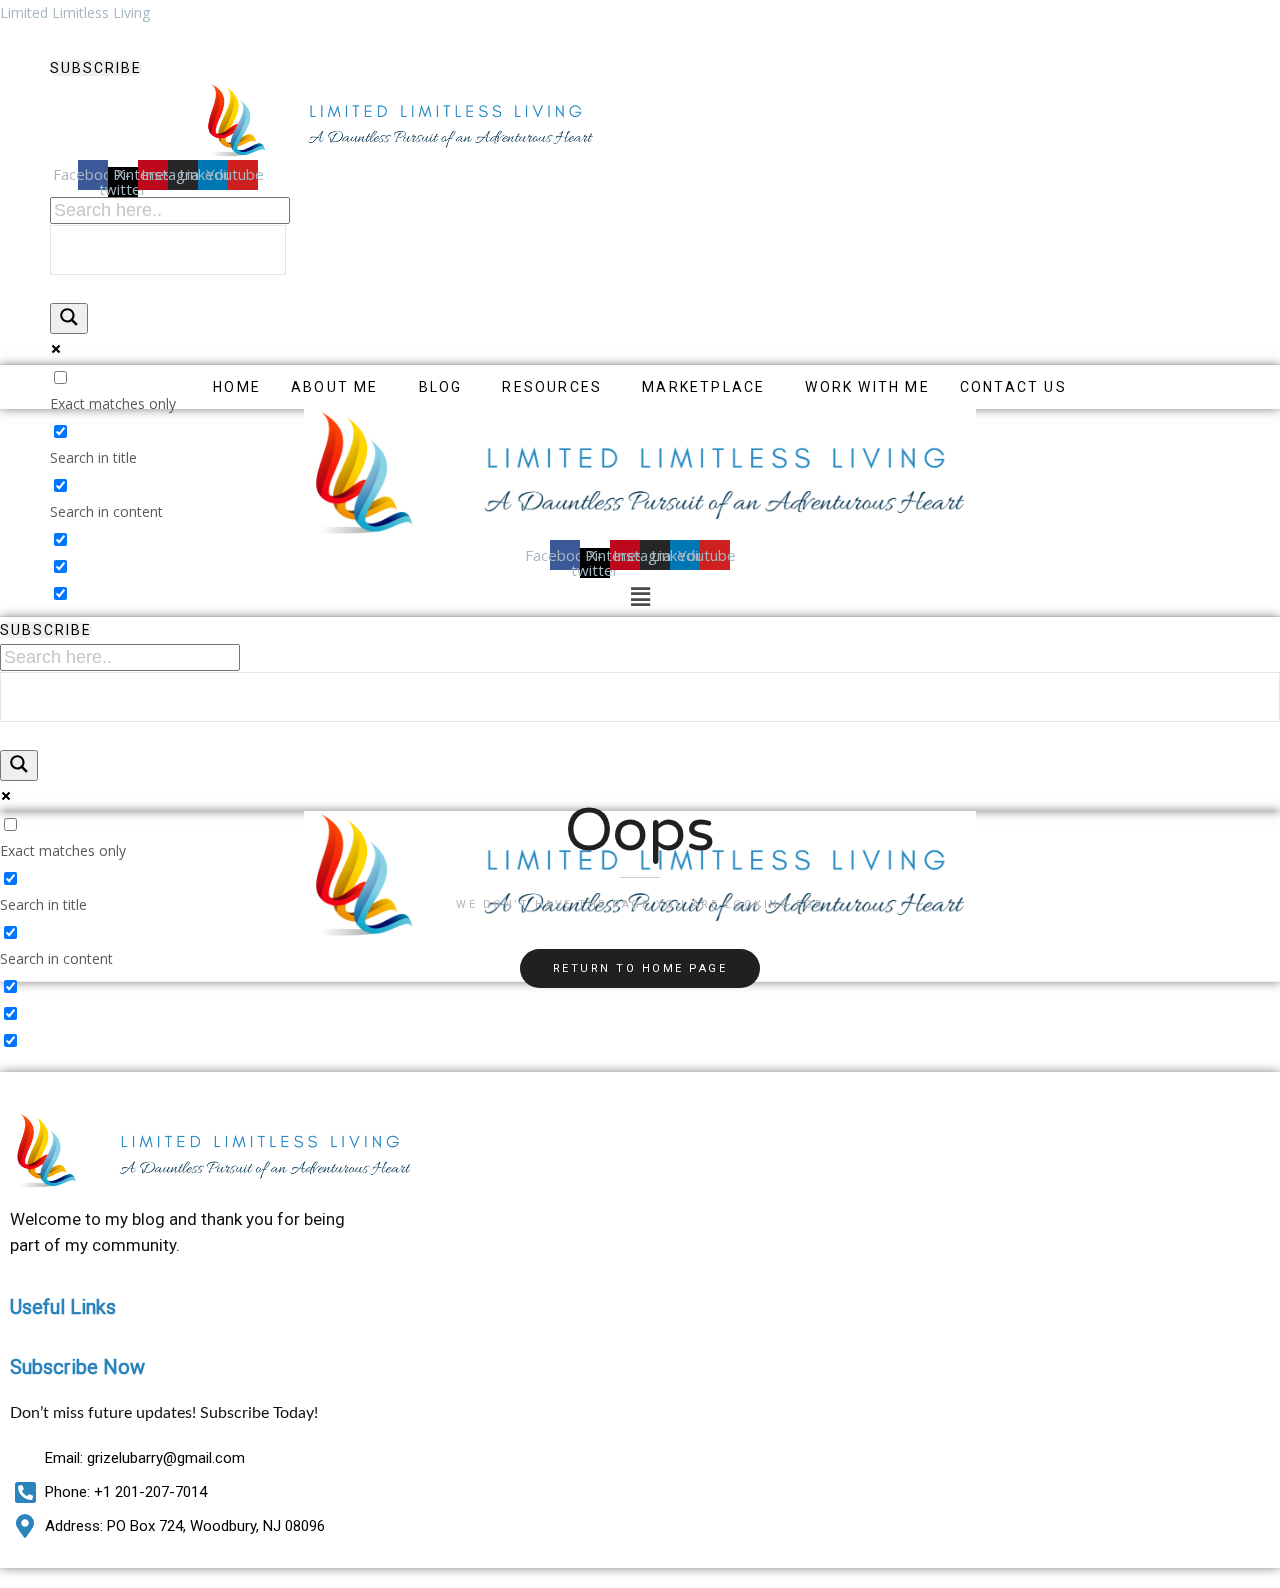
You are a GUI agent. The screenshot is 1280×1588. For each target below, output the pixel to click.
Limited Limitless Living (75, 12)
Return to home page (640, 968)
